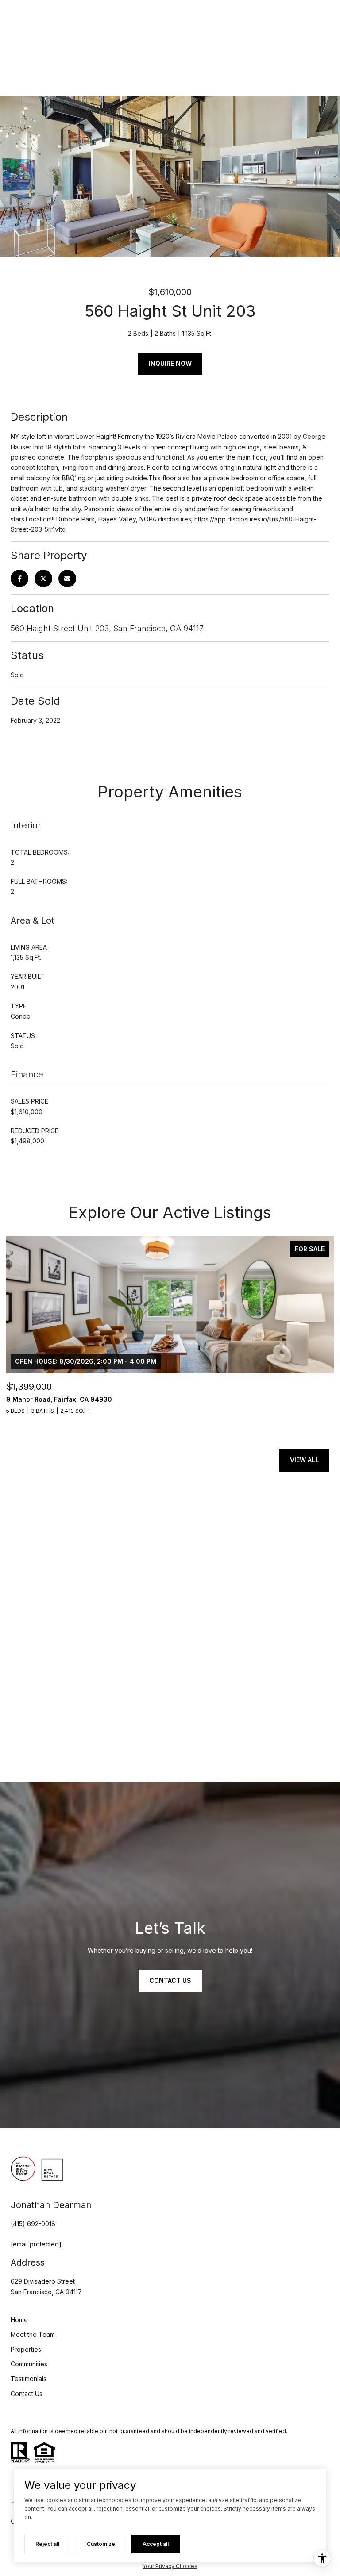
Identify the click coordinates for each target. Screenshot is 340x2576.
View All (304, 1460)
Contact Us (27, 2394)
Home (19, 2320)
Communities (29, 2364)
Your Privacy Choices (170, 2566)
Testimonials (29, 2379)
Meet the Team (33, 2334)
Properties (26, 2349)
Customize (101, 2544)
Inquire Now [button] (170, 363)
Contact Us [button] (170, 1980)
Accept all (156, 2544)
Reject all (47, 2544)
